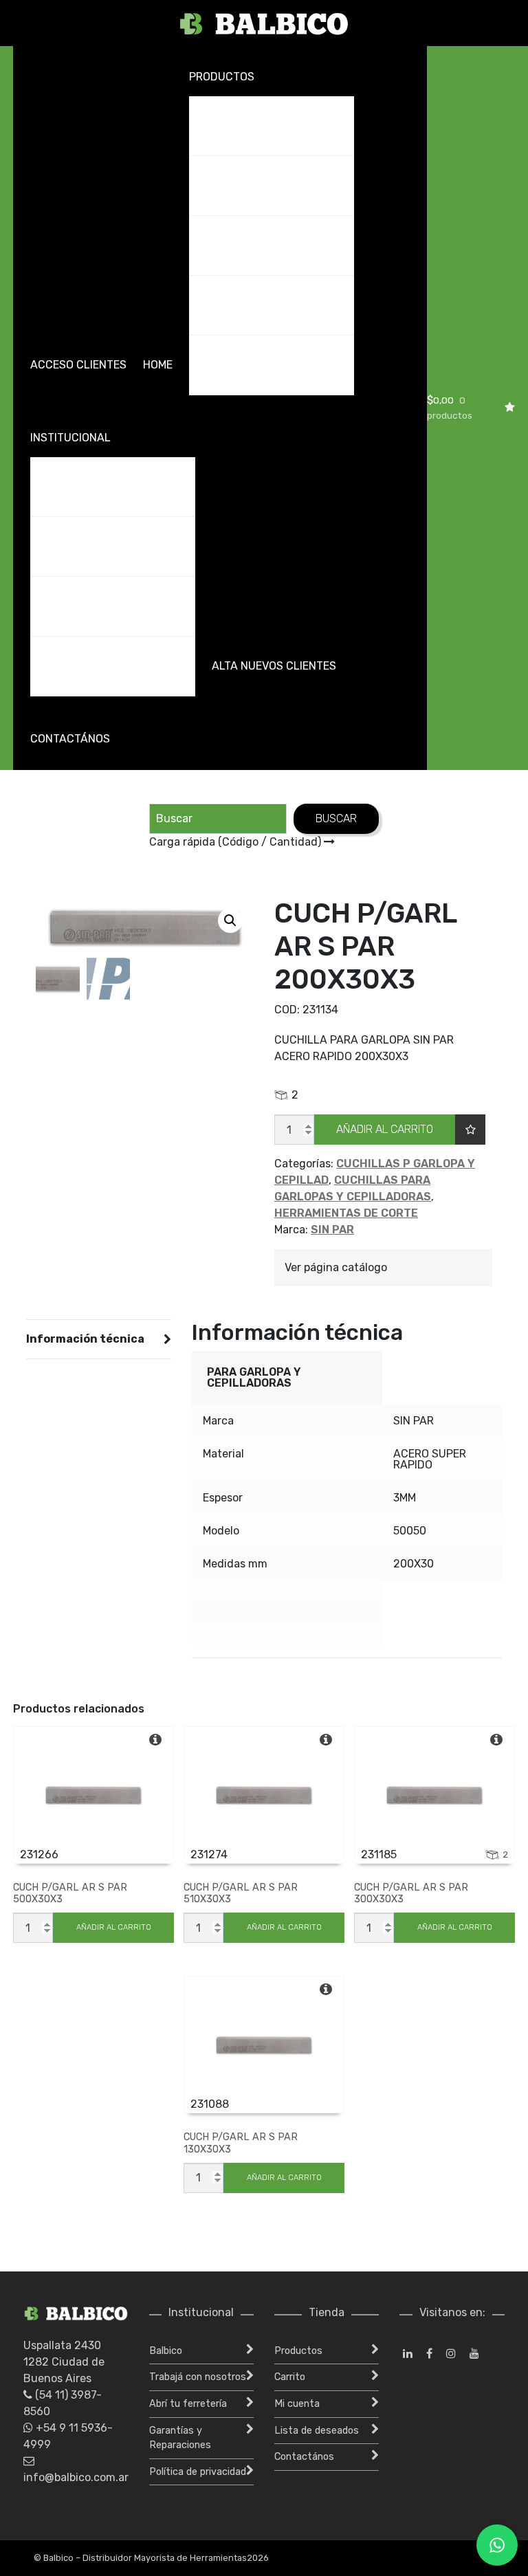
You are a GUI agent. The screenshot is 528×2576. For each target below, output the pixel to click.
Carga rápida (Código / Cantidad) (236, 842)
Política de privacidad (198, 2472)
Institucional (70, 438)
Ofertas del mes (243, 245)
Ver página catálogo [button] (336, 1267)
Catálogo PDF (236, 185)
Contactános (70, 739)
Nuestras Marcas (248, 365)
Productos (222, 77)
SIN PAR (332, 1230)
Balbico (60, 486)
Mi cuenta (297, 2404)
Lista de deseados (317, 2431)
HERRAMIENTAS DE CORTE (346, 1213)
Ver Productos (240, 125)
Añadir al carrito (385, 1129)
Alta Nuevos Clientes (274, 666)
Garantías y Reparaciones (114, 666)
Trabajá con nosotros (106, 546)
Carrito (290, 2377)
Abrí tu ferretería (91, 606)
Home (158, 365)
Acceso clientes (78, 365)
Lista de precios (243, 305)
